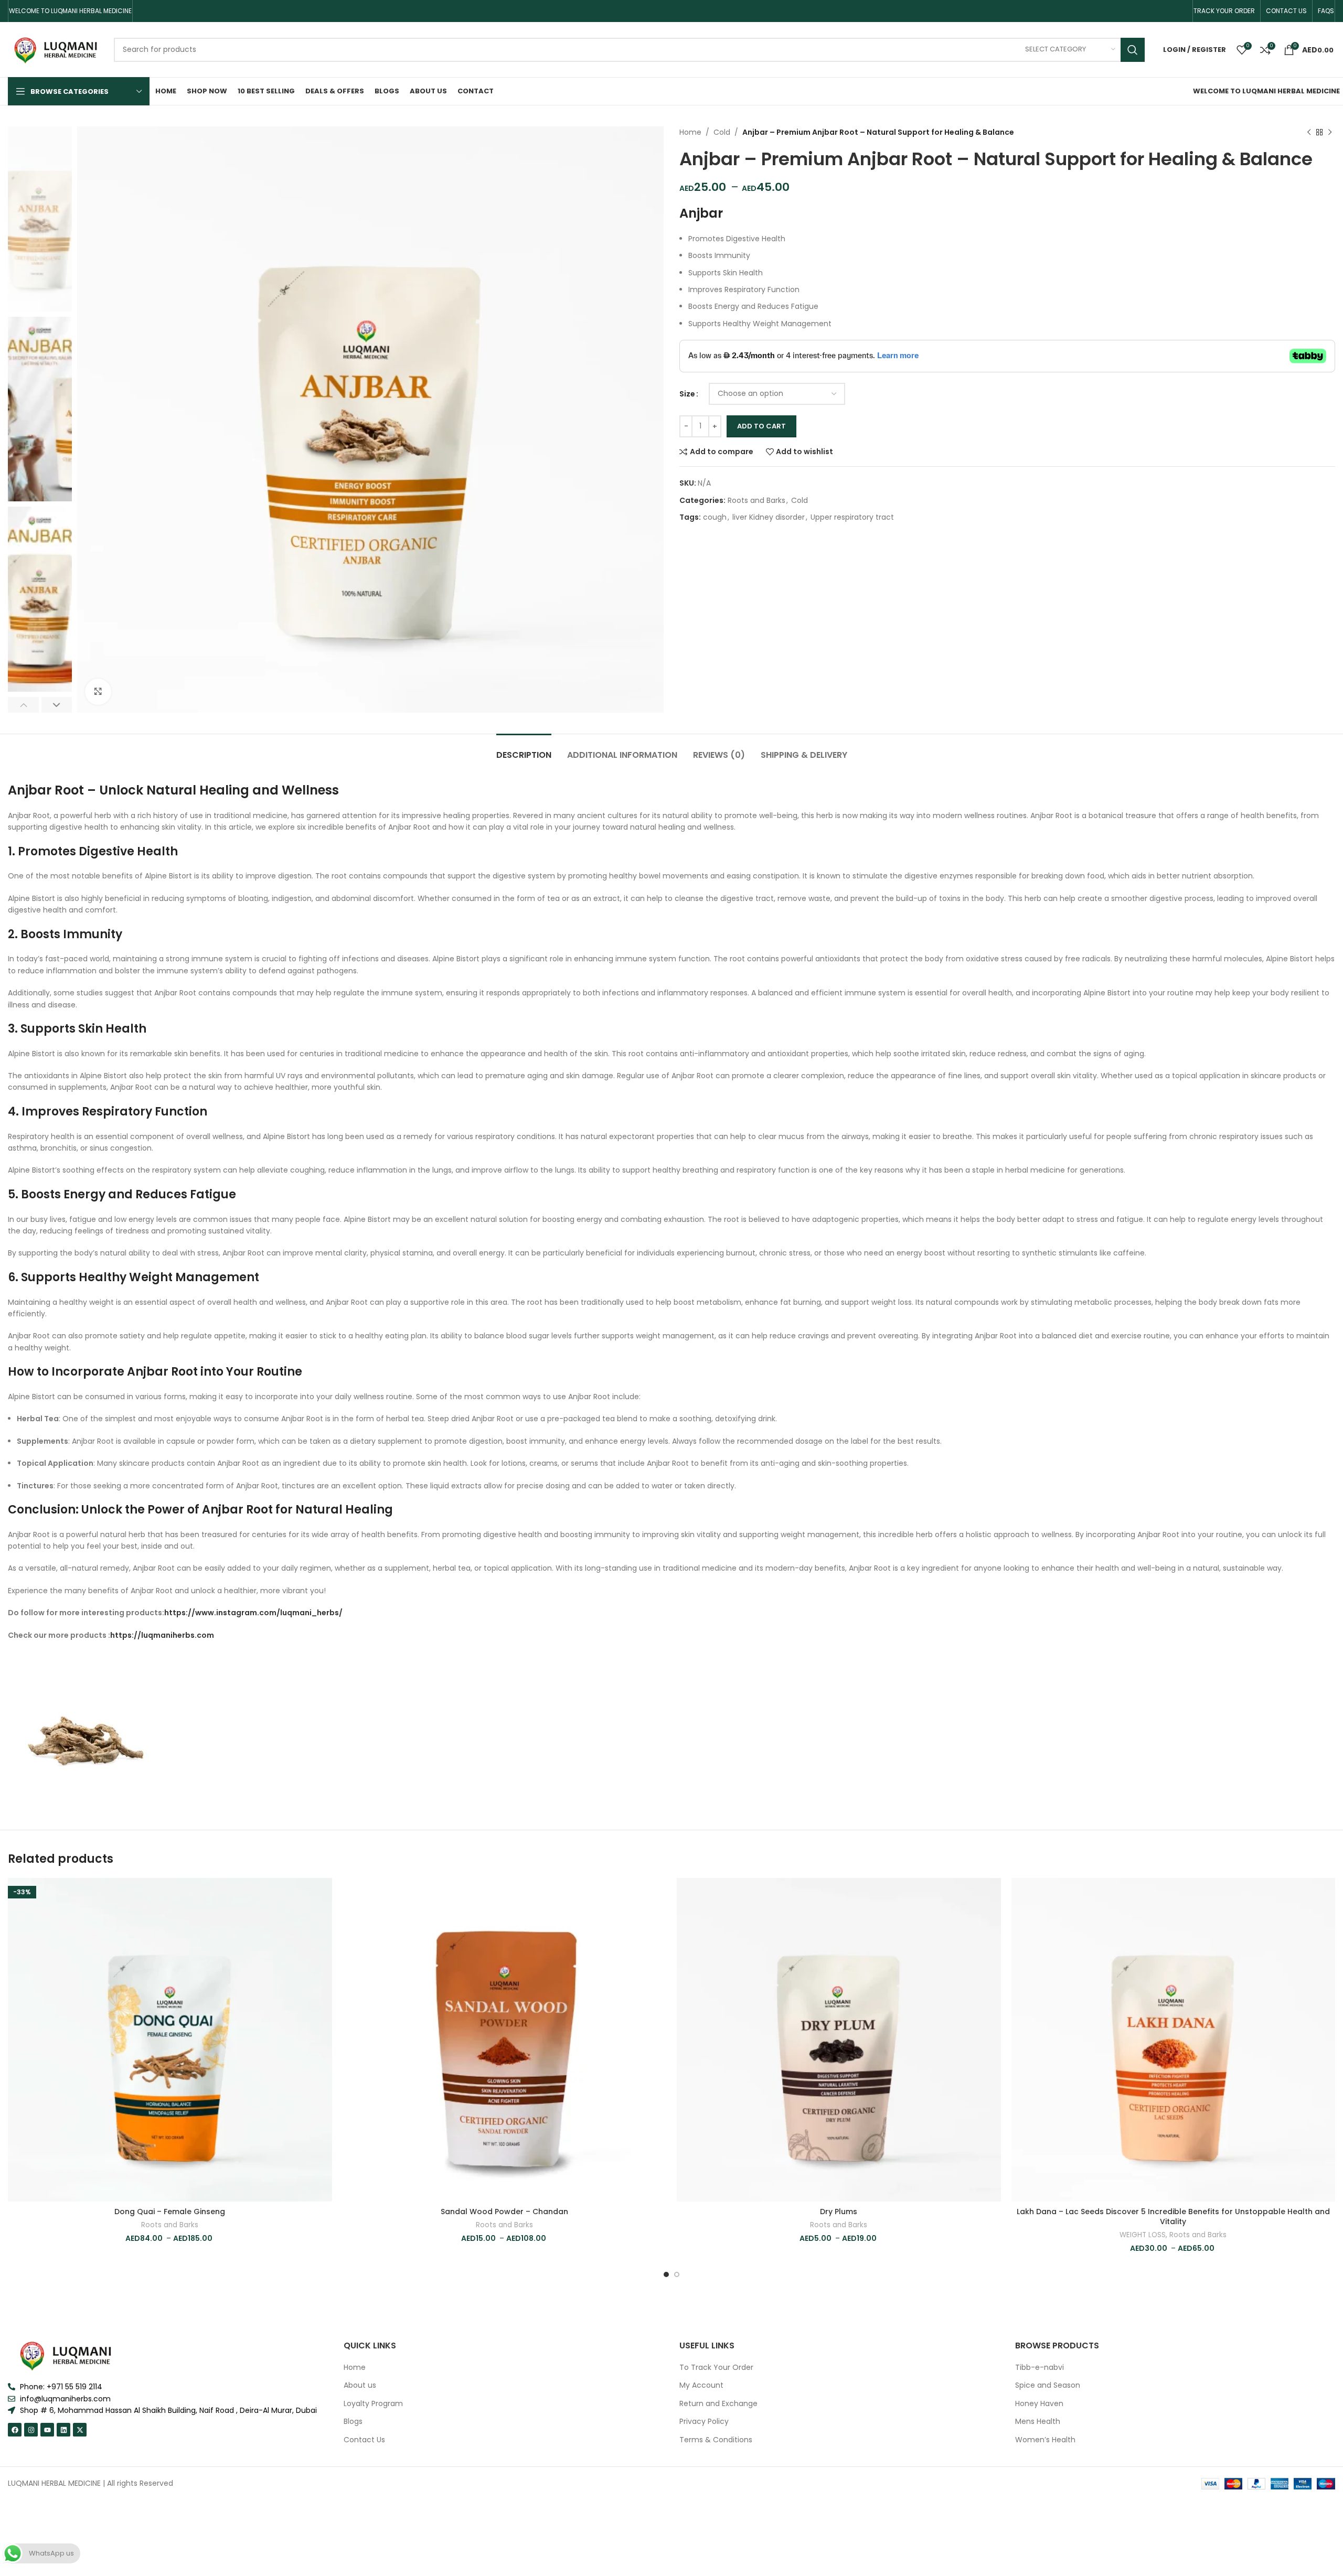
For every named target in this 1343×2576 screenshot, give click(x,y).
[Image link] (66, 2355)
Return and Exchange (718, 2404)
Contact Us (364, 2440)
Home (690, 132)
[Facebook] (15, 2430)
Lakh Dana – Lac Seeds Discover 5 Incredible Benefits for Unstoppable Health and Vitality (1173, 2217)
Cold (722, 132)
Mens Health (1038, 2422)
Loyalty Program (373, 2404)
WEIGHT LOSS (1143, 2235)
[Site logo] (56, 49)
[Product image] (170, 2040)
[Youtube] (47, 2430)
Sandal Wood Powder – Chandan (504, 2212)
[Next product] (1330, 132)
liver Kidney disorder (769, 517)
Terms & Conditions (716, 2440)
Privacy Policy (704, 2422)
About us (360, 2385)
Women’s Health (1045, 2440)
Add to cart (761, 426)
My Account (701, 2385)
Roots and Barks (756, 500)
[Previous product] (1309, 132)
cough (715, 517)
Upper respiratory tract (852, 517)
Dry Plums (839, 2212)
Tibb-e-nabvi (1040, 2368)
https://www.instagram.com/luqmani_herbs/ (253, 1613)
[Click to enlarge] (98, 692)
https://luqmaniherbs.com (162, 1635)
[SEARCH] (1133, 50)
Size (687, 394)
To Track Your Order (716, 2368)
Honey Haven (1039, 2404)
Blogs (353, 2422)
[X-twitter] (80, 2430)
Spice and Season (1048, 2385)
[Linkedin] (63, 2430)
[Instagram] (31, 2430)
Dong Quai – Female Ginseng (170, 2212)
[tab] (524, 750)
